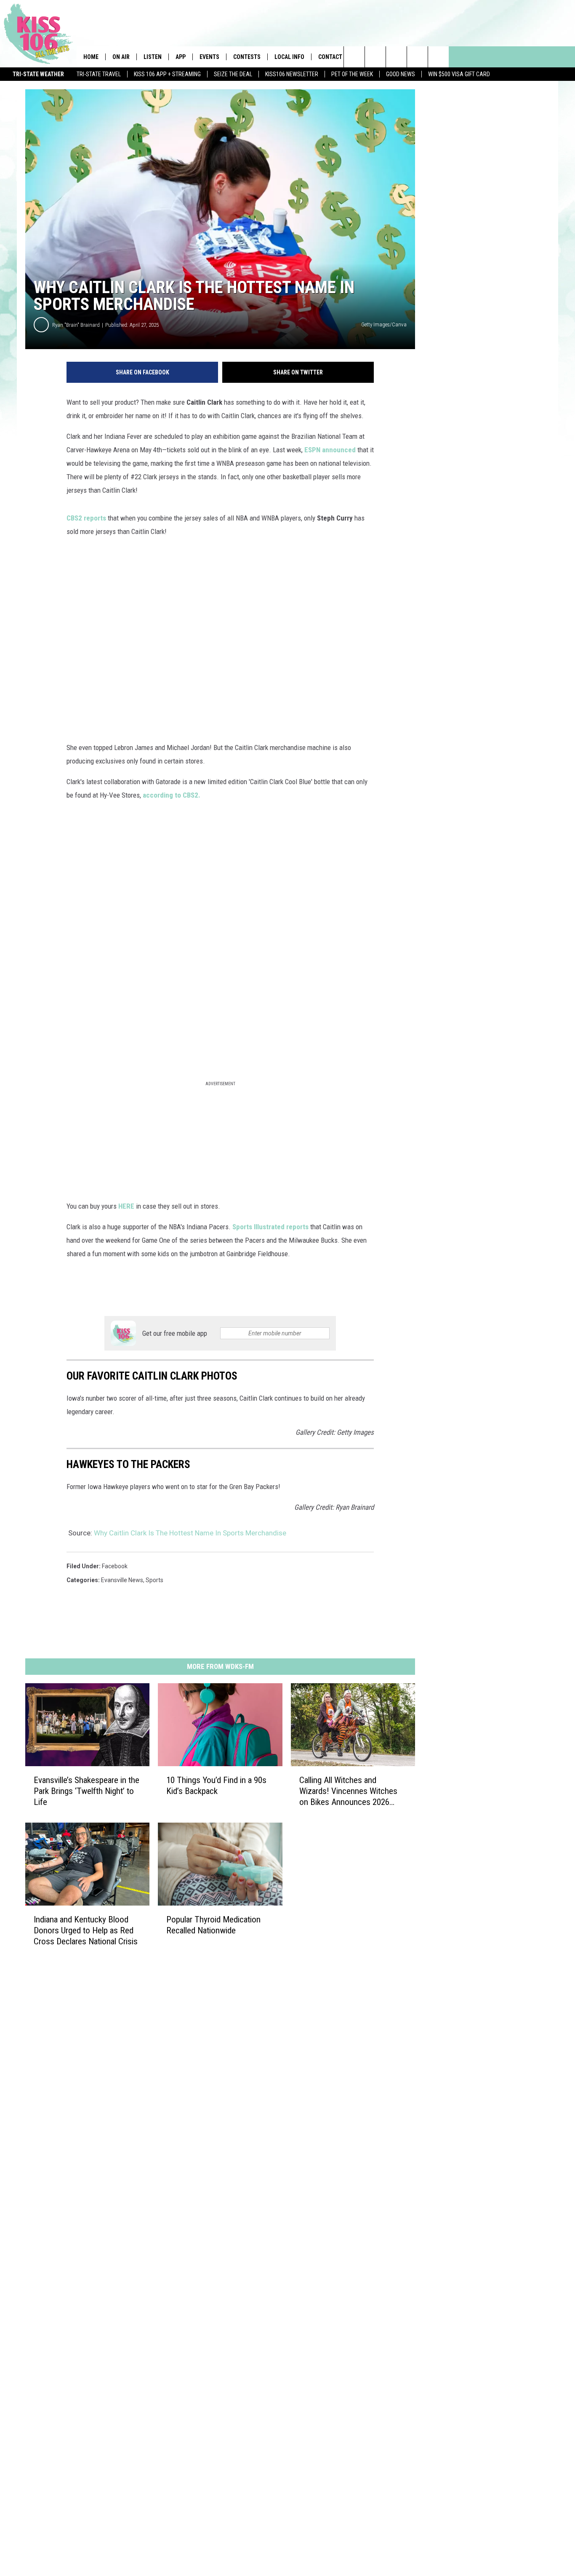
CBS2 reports (86, 518)
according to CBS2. (171, 795)
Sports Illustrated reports (270, 1227)
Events (209, 57)
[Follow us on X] (417, 57)
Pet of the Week (352, 74)
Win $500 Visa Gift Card (459, 74)
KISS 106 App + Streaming (167, 74)
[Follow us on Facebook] (396, 57)
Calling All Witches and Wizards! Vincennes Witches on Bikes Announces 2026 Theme (348, 1791)
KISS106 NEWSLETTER (292, 74)
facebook (115, 1566)
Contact (330, 57)
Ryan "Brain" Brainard (76, 325)
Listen (153, 57)
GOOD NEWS (401, 74)
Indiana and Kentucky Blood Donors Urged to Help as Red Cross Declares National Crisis (86, 1930)
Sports (154, 1580)
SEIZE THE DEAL (233, 74)
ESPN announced (331, 450)
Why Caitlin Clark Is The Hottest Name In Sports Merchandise (190, 1533)
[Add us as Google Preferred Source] (375, 57)
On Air (121, 57)
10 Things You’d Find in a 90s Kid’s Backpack (216, 1786)
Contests (247, 57)
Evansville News (122, 1580)
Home (91, 57)
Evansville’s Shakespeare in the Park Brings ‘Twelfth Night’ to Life (87, 1791)
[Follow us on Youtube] (438, 57)
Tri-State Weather (38, 74)
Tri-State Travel (99, 74)
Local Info (289, 57)
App (181, 57)
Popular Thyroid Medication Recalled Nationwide (213, 1925)
